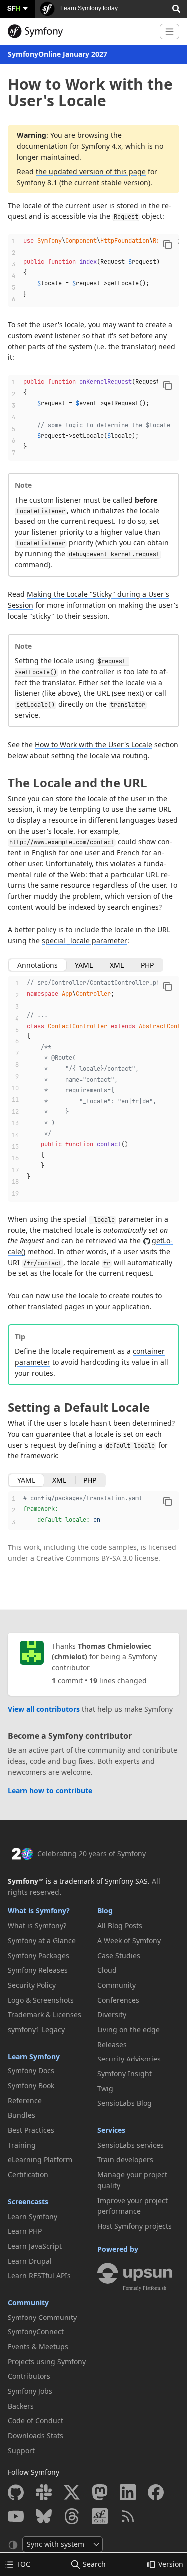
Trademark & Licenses (45, 2014)
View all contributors (44, 1709)
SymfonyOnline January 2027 (58, 54)
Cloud (107, 1970)
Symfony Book (31, 2086)
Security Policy (32, 1985)
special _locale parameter (85, 940)
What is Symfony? (39, 1911)
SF (14, 8)
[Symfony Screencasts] (100, 2516)
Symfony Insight (124, 2074)
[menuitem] (49, 1926)
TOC (23, 2564)
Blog (105, 1911)
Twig (105, 2089)
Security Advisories (129, 2059)
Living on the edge (128, 2029)
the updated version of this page (91, 171)
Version (171, 2564)
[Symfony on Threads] (72, 2516)
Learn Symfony (34, 2056)
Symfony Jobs (30, 2391)
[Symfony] (80, 31)
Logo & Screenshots (41, 2000)
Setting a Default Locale (79, 1407)
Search (94, 2564)
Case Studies (119, 1955)
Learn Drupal (30, 2261)
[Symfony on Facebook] (156, 2492)
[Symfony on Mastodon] (100, 2492)
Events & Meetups (38, 2347)
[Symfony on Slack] (44, 2492)
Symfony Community (42, 2317)
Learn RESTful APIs (39, 2275)
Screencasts (28, 2201)
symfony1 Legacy (36, 2029)
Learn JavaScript (35, 2246)
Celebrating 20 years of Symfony (92, 1854)
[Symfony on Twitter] (72, 2492)
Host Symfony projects (134, 2226)
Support (21, 2450)
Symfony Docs (31, 2071)
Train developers (125, 2160)
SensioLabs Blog (124, 2103)
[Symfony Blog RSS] (128, 2516)
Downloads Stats (36, 2436)
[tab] (38, 965)
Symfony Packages (39, 1955)
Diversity (112, 2014)
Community (28, 2302)
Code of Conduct (36, 2421)
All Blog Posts (120, 1926)
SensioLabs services (130, 2145)
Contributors (29, 2376)
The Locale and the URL (78, 783)
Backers (21, 2406)
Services (111, 2130)
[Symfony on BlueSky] (44, 2516)
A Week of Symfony (129, 1940)
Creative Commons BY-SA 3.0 (85, 1558)
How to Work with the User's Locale (93, 744)
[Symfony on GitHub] (16, 2492)
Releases (112, 2044)
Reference (25, 2101)
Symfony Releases (38, 1970)
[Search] (176, 8)
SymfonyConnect (36, 2332)
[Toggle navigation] (169, 32)
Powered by (118, 2249)
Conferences (118, 2000)
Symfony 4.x (101, 146)
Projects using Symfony (47, 2362)
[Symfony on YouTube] (16, 2516)
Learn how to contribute (50, 1790)
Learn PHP (25, 2231)
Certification (28, 2175)
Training (22, 2145)
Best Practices (31, 2130)
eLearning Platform (40, 2160)
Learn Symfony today (88, 8)
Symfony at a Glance (42, 1940)
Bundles (22, 2115)
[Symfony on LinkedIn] (128, 2492)
